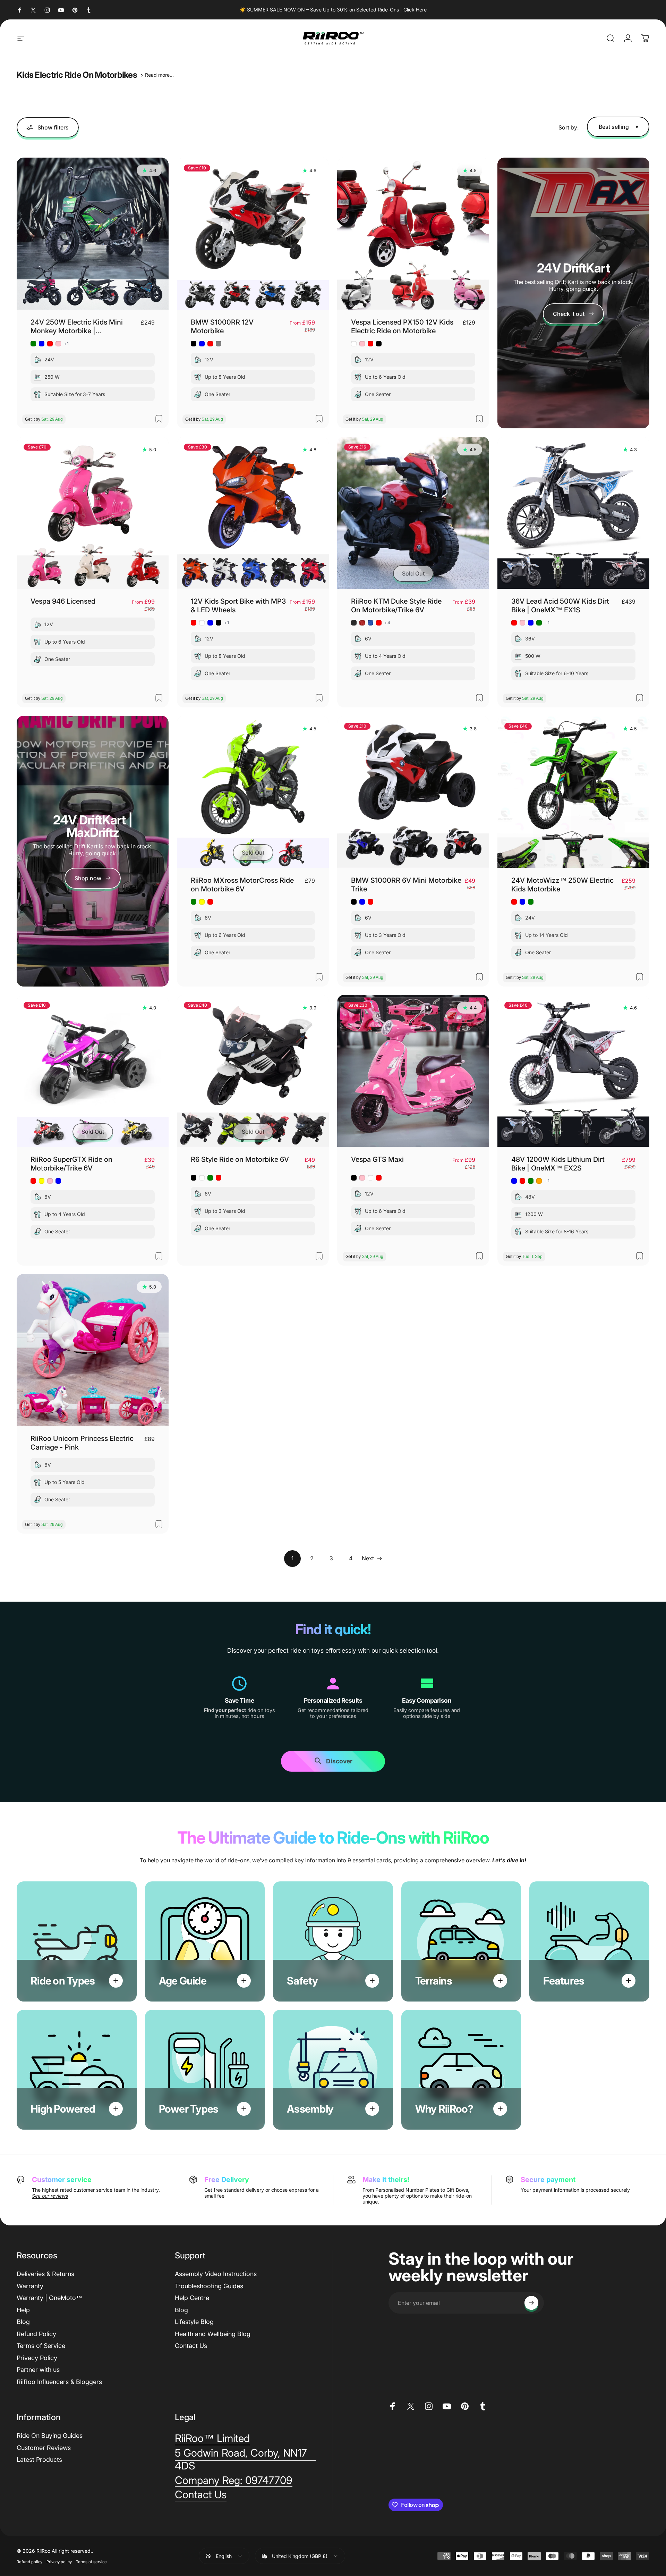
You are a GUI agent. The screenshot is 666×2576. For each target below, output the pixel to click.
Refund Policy (36, 2334)
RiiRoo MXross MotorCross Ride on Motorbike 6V (242, 885)
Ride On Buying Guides (50, 2436)
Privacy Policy (37, 2358)
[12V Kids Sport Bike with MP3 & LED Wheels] (253, 513)
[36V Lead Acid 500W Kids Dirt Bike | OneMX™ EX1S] (573, 513)
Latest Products (39, 2460)
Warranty (30, 2286)
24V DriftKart (573, 268)
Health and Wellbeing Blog (213, 2334)
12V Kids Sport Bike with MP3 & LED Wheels (238, 606)
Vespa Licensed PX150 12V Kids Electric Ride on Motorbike (402, 326)
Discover (339, 1764)
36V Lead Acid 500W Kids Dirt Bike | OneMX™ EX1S (560, 606)
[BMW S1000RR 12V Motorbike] (253, 234)
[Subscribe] (531, 2303)
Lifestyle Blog (194, 2322)
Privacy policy (59, 2562)
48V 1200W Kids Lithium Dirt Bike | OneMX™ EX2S (558, 1164)
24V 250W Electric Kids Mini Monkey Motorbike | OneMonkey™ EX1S (77, 327)
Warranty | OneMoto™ (49, 2298)
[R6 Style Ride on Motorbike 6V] (253, 1071)
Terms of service (91, 2562)
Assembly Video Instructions (216, 2274)
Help (23, 2310)
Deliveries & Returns (45, 2274)
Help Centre (192, 2298)
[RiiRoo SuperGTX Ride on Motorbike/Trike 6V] (93, 1071)
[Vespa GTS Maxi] (413, 1071)
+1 (66, 344)
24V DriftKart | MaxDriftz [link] (93, 826)
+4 (387, 623)
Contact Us (191, 2346)
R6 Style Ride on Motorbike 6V (240, 1159)
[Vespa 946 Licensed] (93, 513)
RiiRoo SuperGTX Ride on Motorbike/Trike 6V (71, 1164)
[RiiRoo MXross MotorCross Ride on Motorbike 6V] (253, 792)
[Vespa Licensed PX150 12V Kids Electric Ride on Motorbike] (413, 234)
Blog (23, 2322)
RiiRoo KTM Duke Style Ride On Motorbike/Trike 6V (396, 606)
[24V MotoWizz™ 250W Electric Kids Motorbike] (573, 792)
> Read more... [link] (157, 75)
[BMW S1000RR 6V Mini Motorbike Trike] (413, 792)
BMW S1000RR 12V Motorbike (222, 326)
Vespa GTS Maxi (377, 1159)
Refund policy (29, 2562)
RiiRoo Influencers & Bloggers (59, 2382)
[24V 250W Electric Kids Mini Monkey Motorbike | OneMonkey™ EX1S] (93, 234)
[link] (93, 878)
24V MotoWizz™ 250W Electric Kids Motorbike (562, 885)
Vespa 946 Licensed (63, 601)
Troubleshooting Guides (209, 2286)
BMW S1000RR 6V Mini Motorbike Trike (406, 885)
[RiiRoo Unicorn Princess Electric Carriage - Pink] (93, 1350)
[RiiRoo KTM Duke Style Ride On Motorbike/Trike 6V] (413, 513)
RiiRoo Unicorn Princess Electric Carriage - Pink (82, 1443)
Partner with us (38, 2370)
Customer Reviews (44, 2448)
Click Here (415, 10)
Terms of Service (41, 2346)
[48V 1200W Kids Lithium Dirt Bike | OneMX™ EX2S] (573, 1071)
